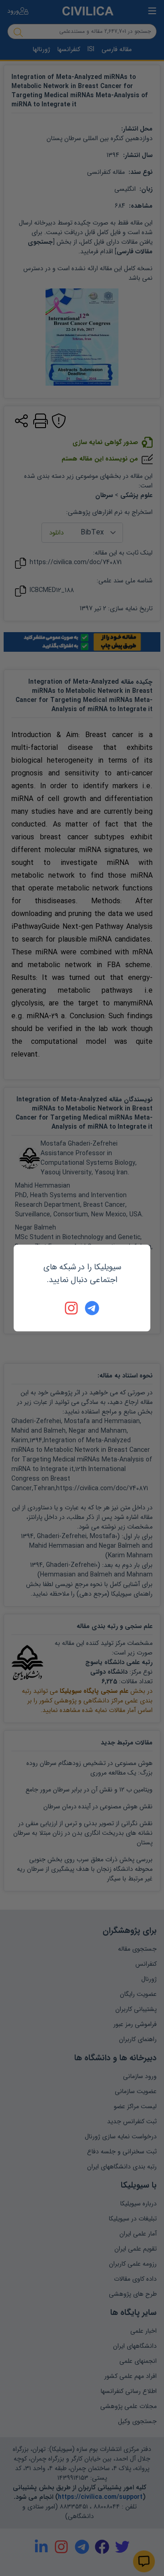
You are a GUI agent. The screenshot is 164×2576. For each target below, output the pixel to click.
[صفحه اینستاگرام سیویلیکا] (72, 1308)
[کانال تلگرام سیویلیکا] (92, 1308)
